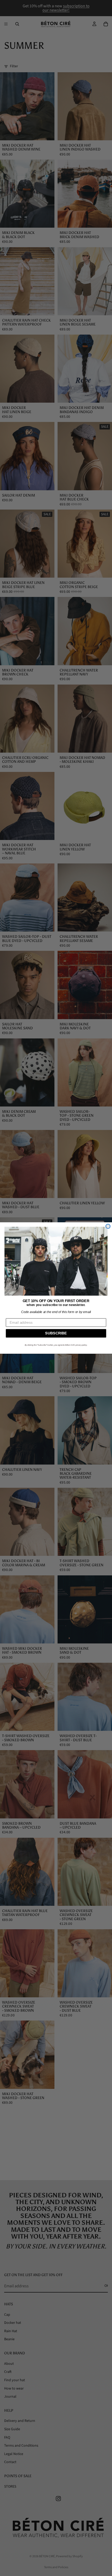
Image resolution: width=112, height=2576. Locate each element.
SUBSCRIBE (56, 1333)
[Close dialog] (108, 1226)
